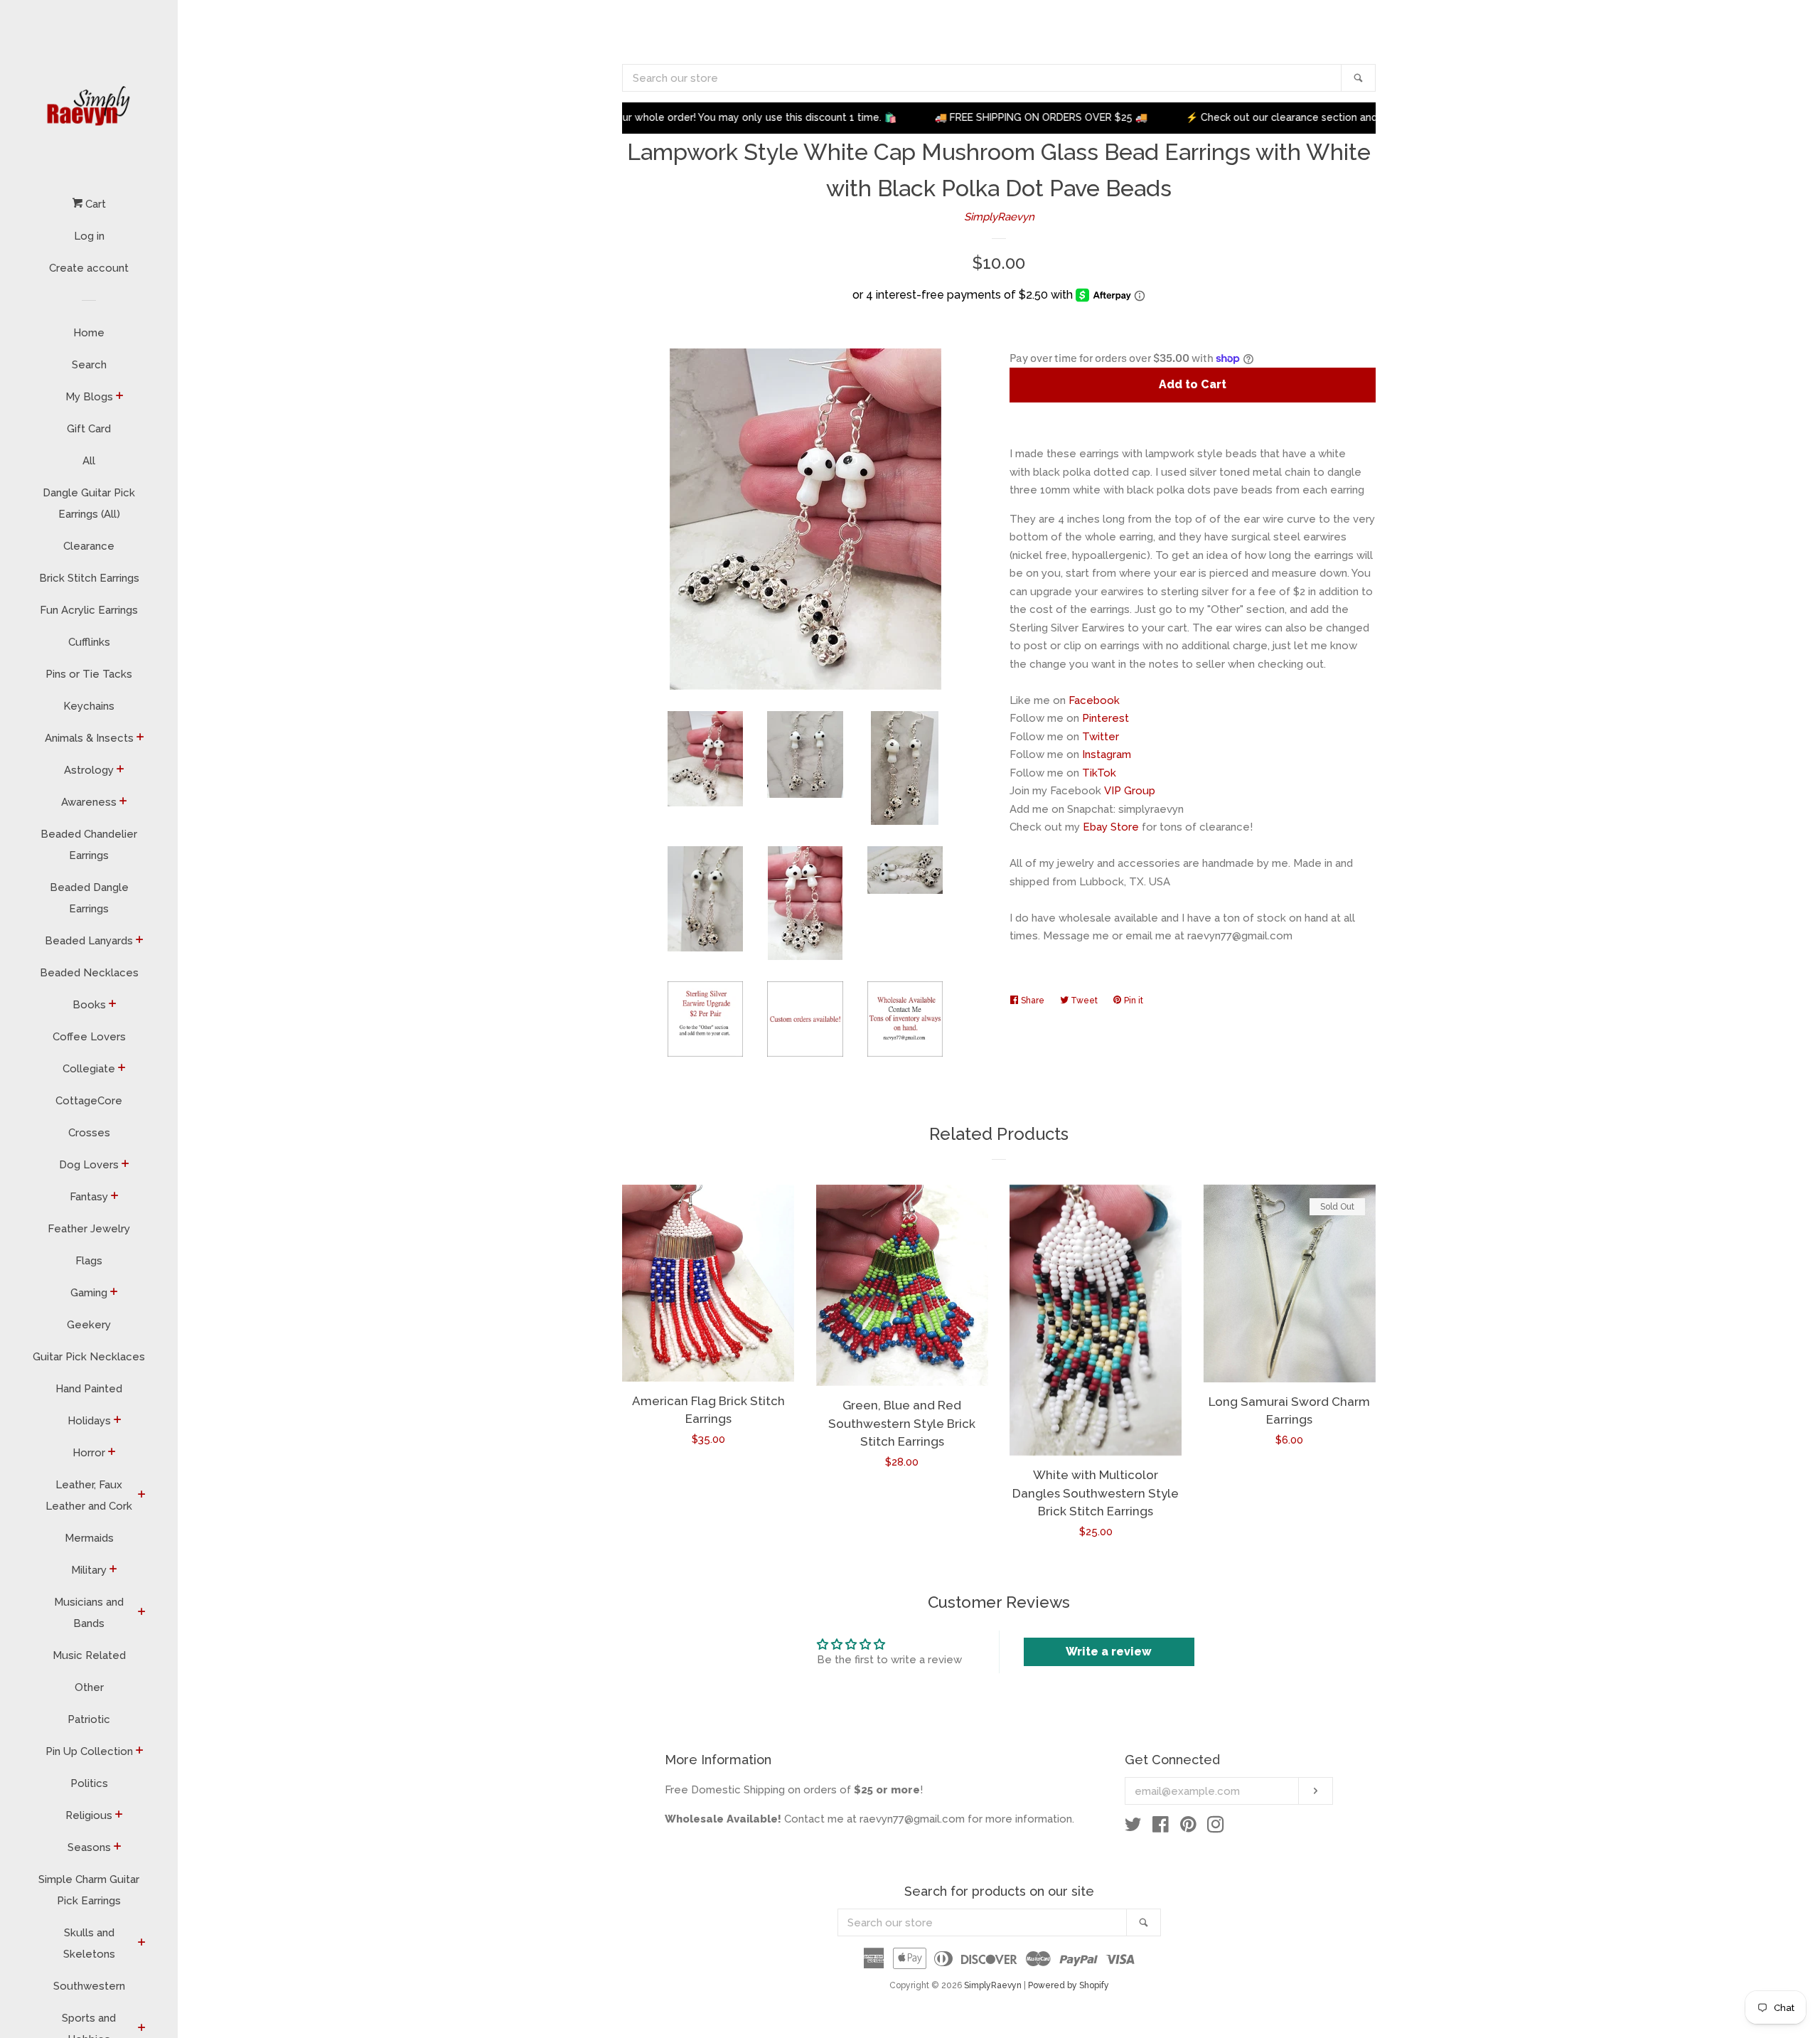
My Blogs (89, 397)
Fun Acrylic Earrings (89, 610)
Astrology (89, 770)
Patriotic (89, 1719)
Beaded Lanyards (89, 941)
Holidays (89, 1421)
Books (89, 1005)
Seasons (89, 1847)
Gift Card (89, 429)
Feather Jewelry (89, 1229)
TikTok (1099, 773)
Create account (89, 268)
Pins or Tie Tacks (89, 674)
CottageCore (89, 1101)
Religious (89, 1815)
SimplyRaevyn (999, 217)
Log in (89, 236)
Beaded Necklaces (89, 973)
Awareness (89, 802)
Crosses (89, 1133)
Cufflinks (89, 642)
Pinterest (1106, 718)
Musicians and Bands (89, 1613)
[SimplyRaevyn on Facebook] (1161, 1828)
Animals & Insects (89, 738)
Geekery (89, 1325)
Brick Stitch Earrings (89, 578)
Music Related (89, 1655)
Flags (89, 1261)
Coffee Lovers (89, 1037)
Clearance (89, 546)
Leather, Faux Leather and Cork (89, 1495)
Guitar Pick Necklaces (89, 1357)
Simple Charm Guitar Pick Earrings (89, 1890)
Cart (94, 204)
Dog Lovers (89, 1165)
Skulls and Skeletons (89, 1943)
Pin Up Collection (89, 1751)
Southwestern (89, 1986)
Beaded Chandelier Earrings (89, 845)
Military (89, 1570)
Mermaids (89, 1538)
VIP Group (1130, 791)
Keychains (89, 706)
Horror (89, 1453)
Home (89, 333)
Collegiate (89, 1069)
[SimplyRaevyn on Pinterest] (1188, 1828)
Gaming (89, 1293)
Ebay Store (1111, 827)
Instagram (1107, 754)
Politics (89, 1783)
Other (89, 1687)
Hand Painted (89, 1389)
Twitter (1101, 737)
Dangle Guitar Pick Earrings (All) (89, 503)
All (89, 461)
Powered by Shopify (1069, 1985)
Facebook (1094, 700)
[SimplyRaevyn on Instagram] (1216, 1828)
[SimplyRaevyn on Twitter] (1133, 1828)
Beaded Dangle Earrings (89, 898)
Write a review (1109, 1652)
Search (89, 365)
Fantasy (89, 1197)
